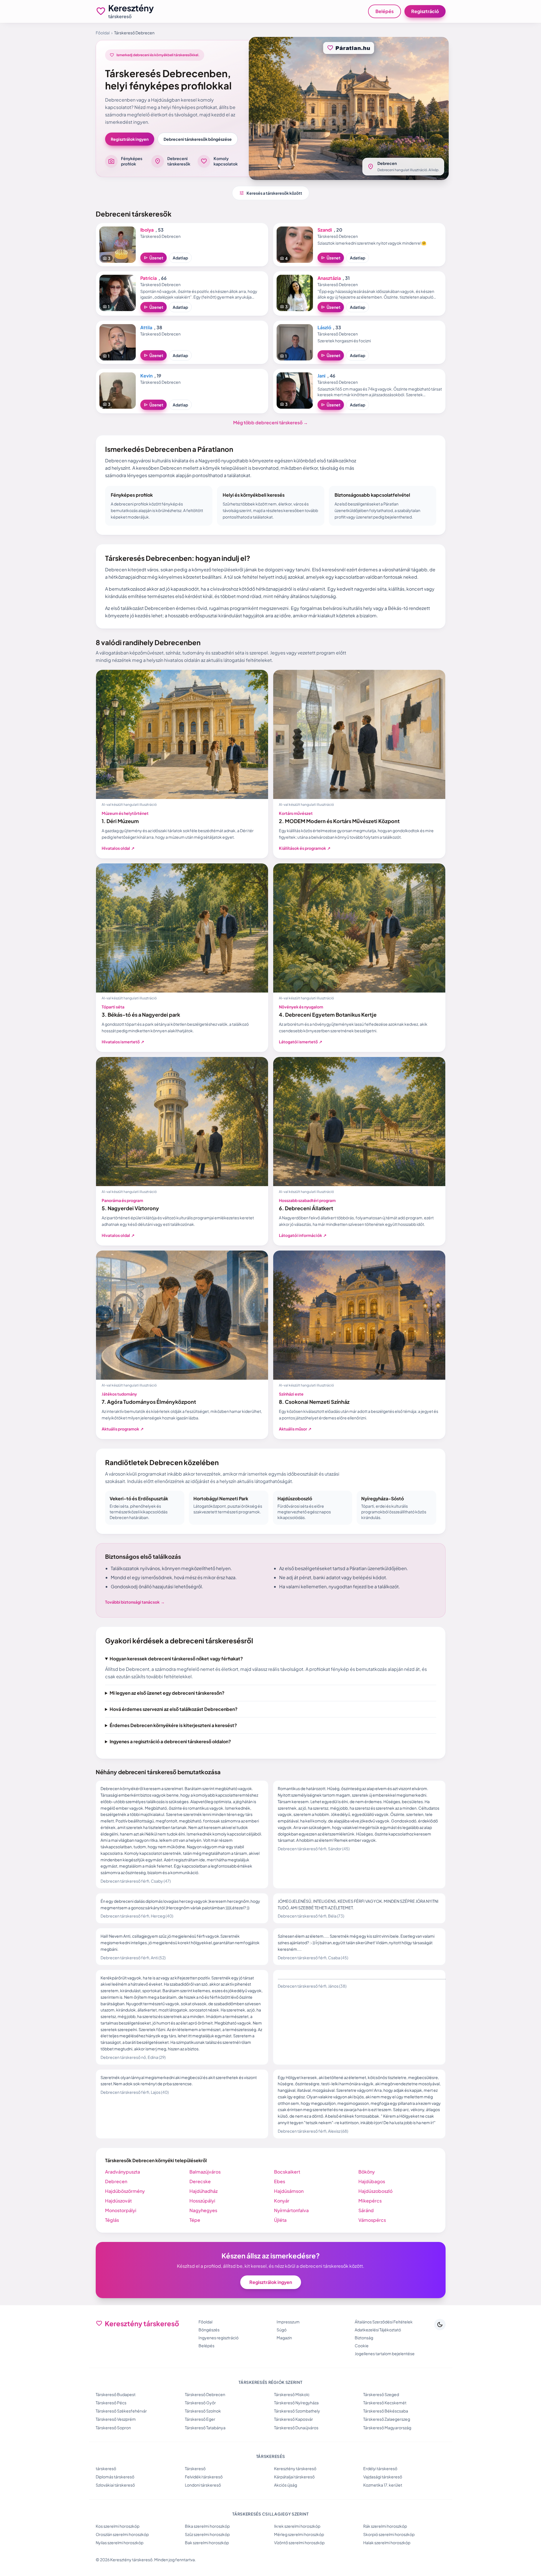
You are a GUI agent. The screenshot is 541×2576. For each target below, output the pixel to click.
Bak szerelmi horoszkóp (207, 2543)
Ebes (280, 2181)
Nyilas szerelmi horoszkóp (120, 2543)
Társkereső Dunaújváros (296, 2428)
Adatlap (180, 258)
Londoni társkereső (203, 2485)
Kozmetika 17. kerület (383, 2485)
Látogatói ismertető (301, 1042)
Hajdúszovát (118, 2201)
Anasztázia (329, 278)
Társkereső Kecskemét (385, 2403)
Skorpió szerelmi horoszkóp (389, 2534)
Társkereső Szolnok (203, 2411)
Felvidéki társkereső (204, 2477)
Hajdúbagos (372, 2181)
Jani (321, 376)
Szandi (325, 230)
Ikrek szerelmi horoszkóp (297, 2526)
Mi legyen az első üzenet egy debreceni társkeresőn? (167, 1693)
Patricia (149, 278)
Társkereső (195, 2468)
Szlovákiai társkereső (115, 2485)
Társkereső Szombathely (297, 2411)
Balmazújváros (205, 2172)
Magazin (284, 2338)
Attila (146, 327)
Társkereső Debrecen (205, 2394)
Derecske (200, 2181)
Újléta (280, 2220)
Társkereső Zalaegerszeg (387, 2419)
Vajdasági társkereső (383, 2477)
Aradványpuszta (123, 2172)
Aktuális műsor (295, 1429)
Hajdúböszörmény (125, 2191)
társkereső (106, 2468)
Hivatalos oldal (118, 848)
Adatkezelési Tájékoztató (378, 2330)
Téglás (112, 2220)
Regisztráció (425, 11)
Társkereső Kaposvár (294, 2419)
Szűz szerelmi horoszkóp (207, 2534)
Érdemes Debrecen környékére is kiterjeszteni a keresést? (173, 1725)
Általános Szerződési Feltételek (384, 2322)
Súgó (282, 2330)
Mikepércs (370, 2201)
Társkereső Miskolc (292, 2394)
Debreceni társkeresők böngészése (198, 139)
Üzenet (153, 258)
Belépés (385, 11)
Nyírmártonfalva (291, 2210)
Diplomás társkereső (115, 2477)
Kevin (146, 376)
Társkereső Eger (200, 2419)
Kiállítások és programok (305, 848)
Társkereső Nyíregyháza (296, 2403)
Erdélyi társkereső (380, 2468)
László (324, 327)
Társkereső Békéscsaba (386, 2411)
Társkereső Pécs (111, 2403)
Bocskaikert (287, 2172)
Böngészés (209, 2330)
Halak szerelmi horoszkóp (387, 2543)
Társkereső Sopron (113, 2428)
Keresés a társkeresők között (271, 193)
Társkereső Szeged (381, 2394)
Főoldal (103, 33)
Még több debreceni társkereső (270, 422)
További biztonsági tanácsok (135, 1602)
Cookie (362, 2346)
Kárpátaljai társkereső (294, 2477)
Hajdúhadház (203, 2191)
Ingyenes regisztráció (219, 2338)
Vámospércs (372, 2220)
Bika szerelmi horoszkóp (207, 2526)
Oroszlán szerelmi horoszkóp (122, 2534)
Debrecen (116, 2181)
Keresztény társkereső (295, 2468)
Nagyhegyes (203, 2210)
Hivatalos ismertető (123, 1042)
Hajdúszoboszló (375, 2191)
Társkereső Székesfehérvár (121, 2411)
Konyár (282, 2201)
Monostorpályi (121, 2210)
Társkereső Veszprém (116, 2419)
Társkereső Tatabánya (205, 2428)
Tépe (195, 2220)
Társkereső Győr (200, 2403)
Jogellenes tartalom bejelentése (385, 2353)
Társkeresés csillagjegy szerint (270, 2514)
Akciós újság (286, 2485)
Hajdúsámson (289, 2191)
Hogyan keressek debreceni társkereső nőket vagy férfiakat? (176, 1659)
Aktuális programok (123, 1429)
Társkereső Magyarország (387, 2428)
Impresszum (288, 2322)
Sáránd (366, 2210)
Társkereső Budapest (116, 2394)
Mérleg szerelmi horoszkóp (299, 2534)
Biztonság (364, 2338)
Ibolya (147, 230)
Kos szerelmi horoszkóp (118, 2526)
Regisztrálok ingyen (130, 139)
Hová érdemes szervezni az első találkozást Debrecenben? (174, 1709)
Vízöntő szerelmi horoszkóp (299, 2543)
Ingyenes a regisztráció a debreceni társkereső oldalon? (170, 1741)
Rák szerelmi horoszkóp (385, 2526)
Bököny (367, 2172)
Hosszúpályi (202, 2201)
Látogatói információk (303, 1235)
